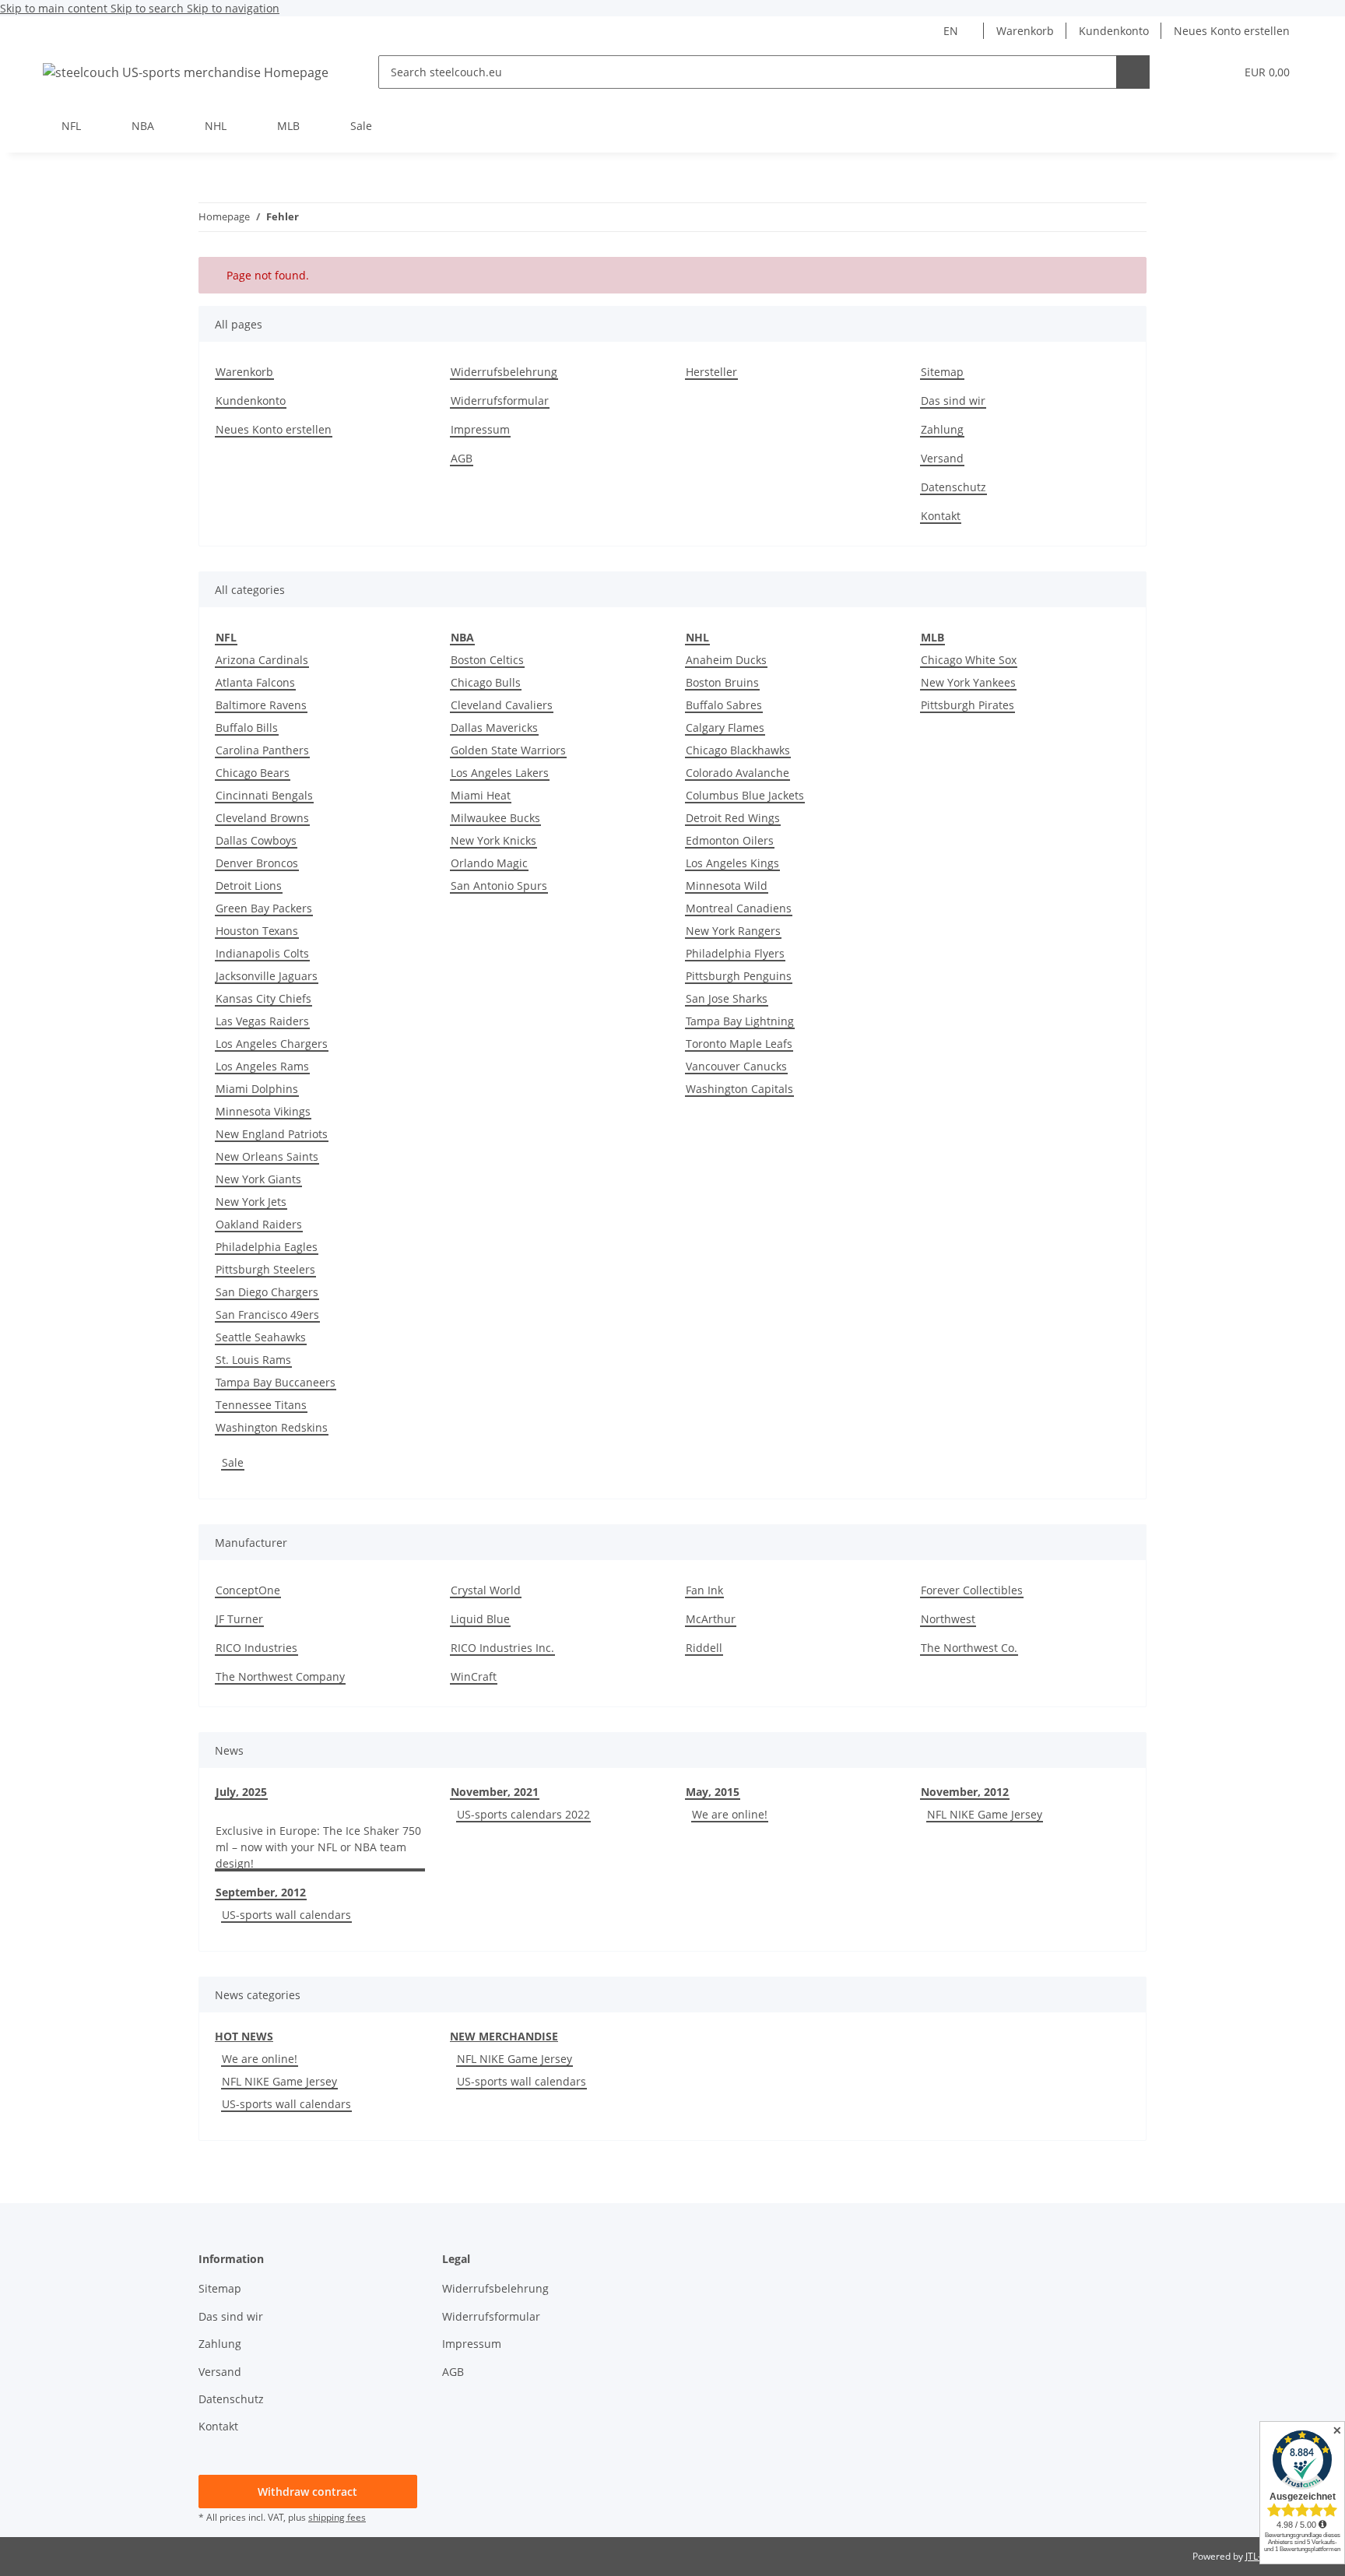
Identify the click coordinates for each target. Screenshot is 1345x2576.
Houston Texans (257, 931)
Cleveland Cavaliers (502, 705)
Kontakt (941, 516)
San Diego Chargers (267, 1292)
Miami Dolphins (257, 1089)
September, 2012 (261, 1892)
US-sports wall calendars (286, 1915)
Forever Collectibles (972, 1590)
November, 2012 (965, 1792)
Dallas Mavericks (494, 727)
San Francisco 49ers (267, 1314)
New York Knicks (493, 840)
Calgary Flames (725, 727)
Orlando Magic (489, 863)
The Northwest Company (280, 1676)
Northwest (948, 1619)
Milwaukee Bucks (495, 818)
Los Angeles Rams (262, 1066)
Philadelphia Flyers (735, 953)
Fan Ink (704, 1590)
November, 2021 (495, 1792)
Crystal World (486, 1590)
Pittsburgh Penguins (739, 976)
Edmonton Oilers (730, 840)
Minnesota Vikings (263, 1111)
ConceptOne (248, 1590)
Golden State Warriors (508, 750)
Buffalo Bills (247, 727)
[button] (1191, 72)
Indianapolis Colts (262, 953)
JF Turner (239, 1619)
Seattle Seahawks (261, 1337)
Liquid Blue (480, 1619)
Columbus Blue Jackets (745, 795)
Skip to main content (55, 8)
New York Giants (258, 1179)
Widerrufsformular (500, 401)
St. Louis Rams (253, 1360)
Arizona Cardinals (262, 660)
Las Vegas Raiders (262, 1021)
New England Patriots (272, 1134)
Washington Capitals (739, 1089)
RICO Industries (256, 1648)
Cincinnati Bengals (264, 795)
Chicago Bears (253, 773)
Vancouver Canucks (736, 1066)
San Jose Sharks (727, 998)
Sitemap (942, 372)
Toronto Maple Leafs (739, 1044)
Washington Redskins (272, 1427)
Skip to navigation (233, 8)
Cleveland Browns (262, 818)
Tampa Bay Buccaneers (276, 1382)
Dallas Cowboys (256, 840)
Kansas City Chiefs (263, 998)
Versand (942, 458)
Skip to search (149, 8)
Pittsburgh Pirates (967, 705)
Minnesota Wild (727, 886)
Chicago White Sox (969, 660)
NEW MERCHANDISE (504, 2036)
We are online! (730, 1814)
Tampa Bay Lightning (740, 1021)
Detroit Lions (249, 886)
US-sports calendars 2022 (523, 1814)
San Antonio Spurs (499, 886)
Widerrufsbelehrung (504, 372)
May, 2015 (713, 1792)
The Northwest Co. (969, 1648)
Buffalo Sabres (724, 705)
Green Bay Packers (264, 908)
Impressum (480, 429)
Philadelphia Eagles (267, 1247)
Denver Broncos (257, 863)
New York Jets (251, 1202)
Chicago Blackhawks (738, 750)
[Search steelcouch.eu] (1133, 72)
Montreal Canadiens (739, 908)
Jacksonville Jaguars (267, 976)
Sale (233, 1462)
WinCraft (474, 1676)
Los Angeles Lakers (500, 773)
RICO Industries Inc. (502, 1648)
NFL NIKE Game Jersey (985, 1814)
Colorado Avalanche (737, 773)
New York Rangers (733, 931)
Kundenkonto (1114, 31)
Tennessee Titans (261, 1405)
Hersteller (711, 372)
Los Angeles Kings (732, 863)
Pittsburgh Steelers (265, 1269)
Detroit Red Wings (733, 818)
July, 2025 (241, 1792)
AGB (462, 458)
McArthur (711, 1619)
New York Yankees (968, 682)
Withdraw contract (307, 2492)
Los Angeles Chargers (272, 1044)
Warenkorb (1025, 31)
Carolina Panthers (262, 750)
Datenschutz (953, 487)
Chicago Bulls (486, 682)
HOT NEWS (244, 2036)
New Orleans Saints (267, 1156)
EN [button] (951, 31)
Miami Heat (481, 795)
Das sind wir (953, 401)
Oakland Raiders (259, 1224)
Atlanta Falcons (255, 682)
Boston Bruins (722, 682)
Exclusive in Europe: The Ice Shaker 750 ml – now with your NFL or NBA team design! (318, 1847)
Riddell (704, 1648)
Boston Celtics (487, 660)
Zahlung (942, 429)
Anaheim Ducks (726, 660)
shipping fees (337, 2517)
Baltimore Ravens (261, 705)
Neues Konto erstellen (1232, 31)
